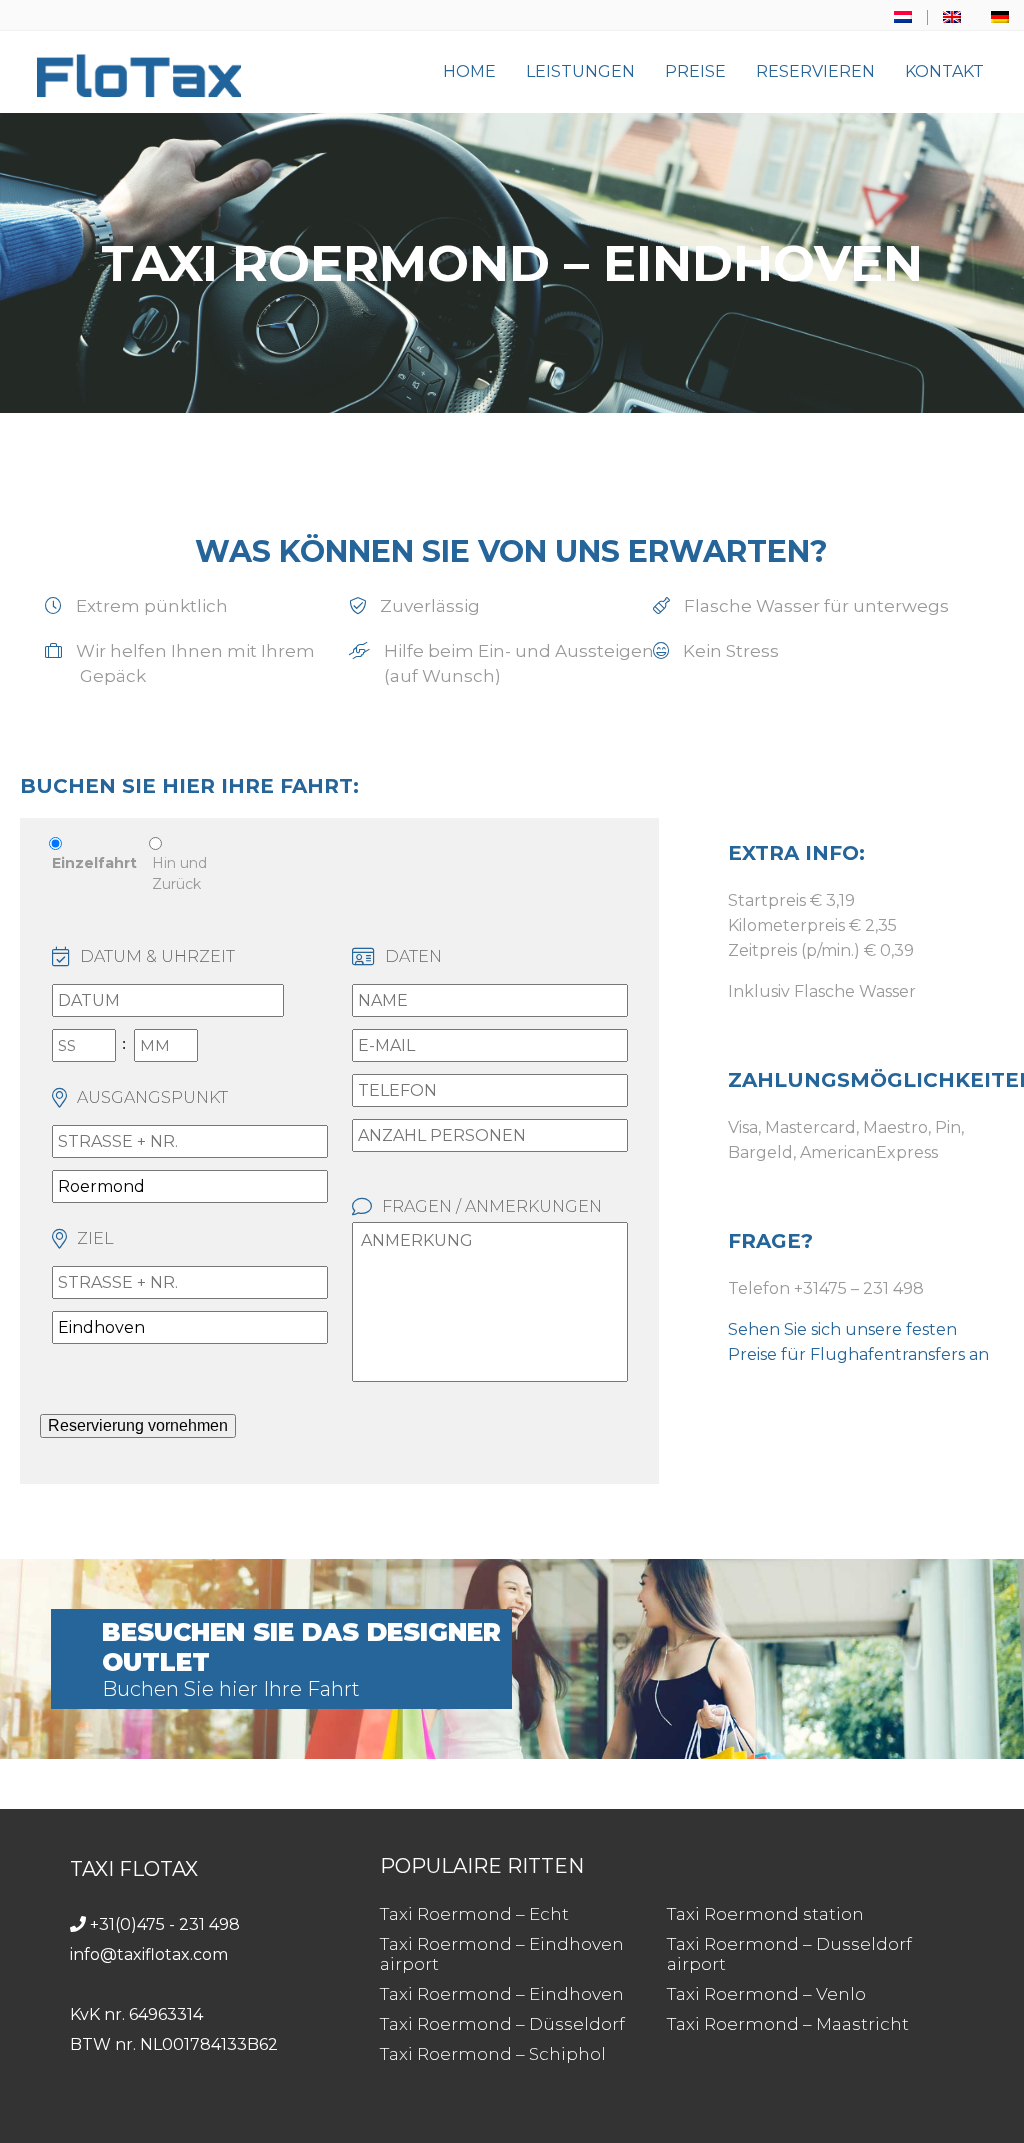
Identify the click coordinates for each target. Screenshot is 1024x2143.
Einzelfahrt (94, 863)
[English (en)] (952, 17)
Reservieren (815, 71)
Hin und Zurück (179, 873)
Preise (695, 71)
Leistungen (580, 71)
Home (469, 71)
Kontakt (944, 71)
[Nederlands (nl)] (903, 17)
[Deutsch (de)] (1000, 17)
